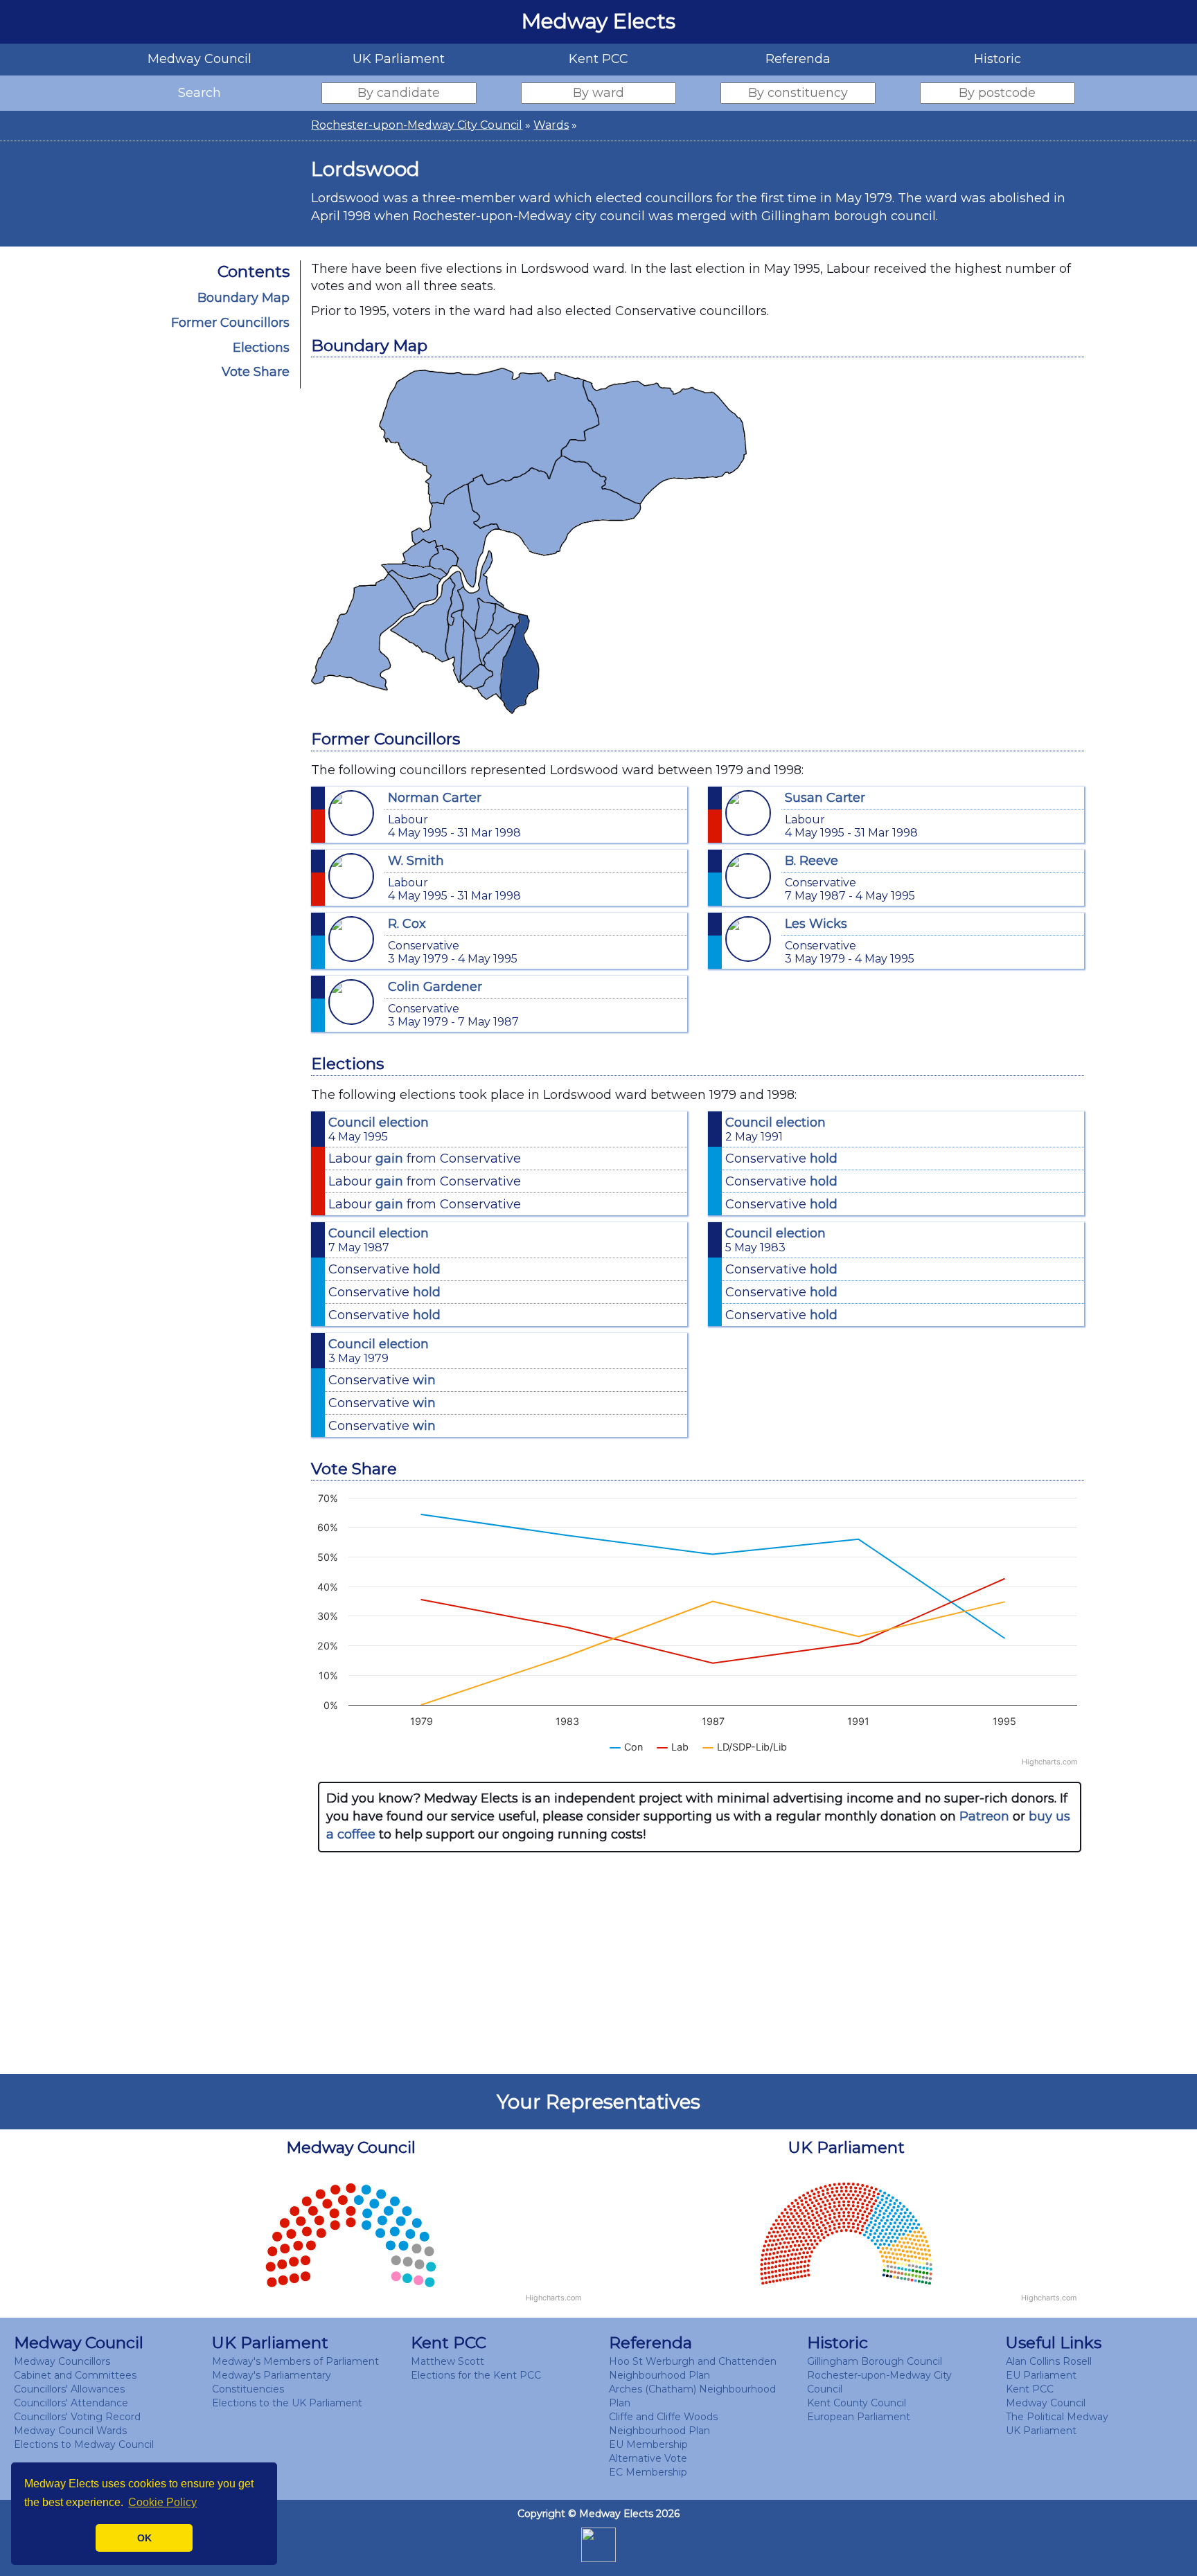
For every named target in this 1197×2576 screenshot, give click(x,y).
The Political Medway (1057, 2417)
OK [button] (144, 2538)
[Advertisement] (700, 1963)
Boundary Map (243, 298)
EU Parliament (1041, 2375)
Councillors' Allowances (69, 2389)
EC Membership (648, 2472)
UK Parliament (1041, 2431)
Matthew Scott (447, 2361)
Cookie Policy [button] (162, 2502)
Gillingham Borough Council (875, 2361)
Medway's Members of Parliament (295, 2361)
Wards (551, 125)
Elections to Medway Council (84, 2444)
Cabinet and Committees (75, 2375)
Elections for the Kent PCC (476, 2375)
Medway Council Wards (70, 2431)
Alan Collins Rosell (1049, 2361)
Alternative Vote (648, 2458)
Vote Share (256, 372)
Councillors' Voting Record (77, 2417)
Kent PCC (1030, 2389)
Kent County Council (857, 2403)
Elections (261, 348)
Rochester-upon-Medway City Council (417, 125)
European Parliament (859, 2417)
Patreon (984, 1816)
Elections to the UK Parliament (287, 2403)
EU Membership (648, 2444)
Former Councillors (230, 323)
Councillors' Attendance (71, 2403)
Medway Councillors (62, 2361)
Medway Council (1046, 2403)
